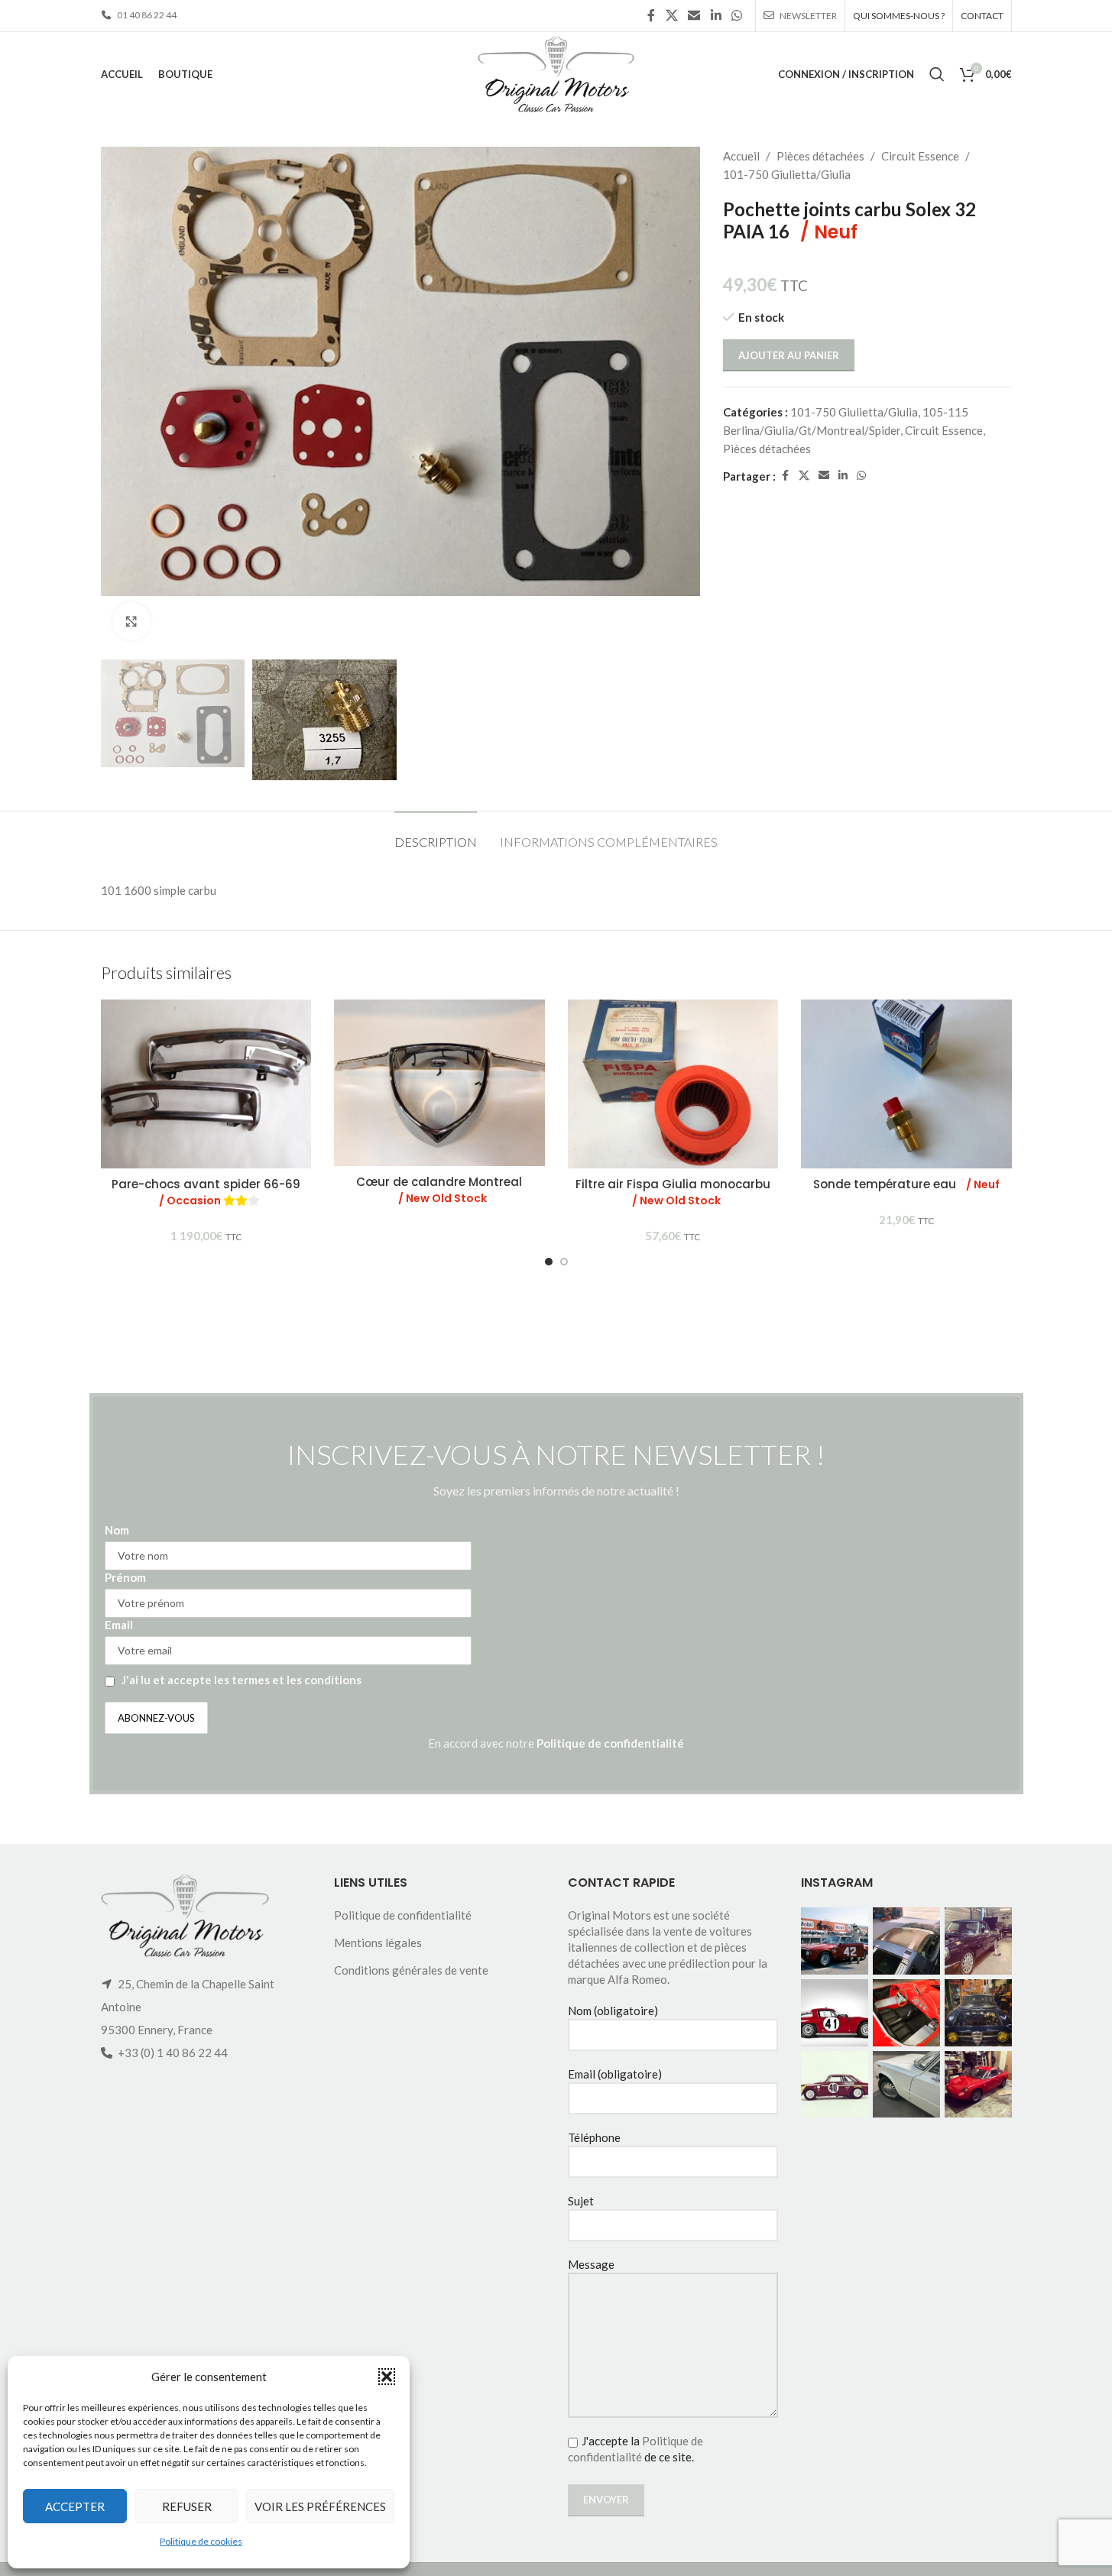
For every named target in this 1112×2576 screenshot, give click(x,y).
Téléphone (594, 2137)
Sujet (581, 2201)
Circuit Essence (920, 156)
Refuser (187, 2506)
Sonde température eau (906, 1184)
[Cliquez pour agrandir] (131, 621)
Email (119, 1625)
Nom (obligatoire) (613, 2011)
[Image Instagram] (835, 1941)
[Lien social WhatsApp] (736, 15)
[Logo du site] (556, 73)
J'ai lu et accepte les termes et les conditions (242, 1680)
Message (591, 2264)
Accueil (741, 156)
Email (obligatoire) (615, 2074)
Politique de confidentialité (610, 1743)
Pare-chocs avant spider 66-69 (206, 1192)
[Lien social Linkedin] (716, 15)
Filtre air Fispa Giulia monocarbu (673, 1192)
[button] (387, 2377)
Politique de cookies (201, 2541)
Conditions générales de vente (411, 1970)
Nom (117, 1530)
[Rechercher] (937, 74)
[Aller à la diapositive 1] (549, 1262)
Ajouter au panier (789, 355)
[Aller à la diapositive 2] (564, 1262)
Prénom (125, 1577)
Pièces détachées (820, 156)
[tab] (436, 834)
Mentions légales (378, 1943)
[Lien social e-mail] (694, 15)
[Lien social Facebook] (651, 15)
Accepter (75, 2506)
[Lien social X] (671, 15)
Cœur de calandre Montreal (439, 1190)
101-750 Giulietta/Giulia (787, 174)
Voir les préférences (320, 2506)
